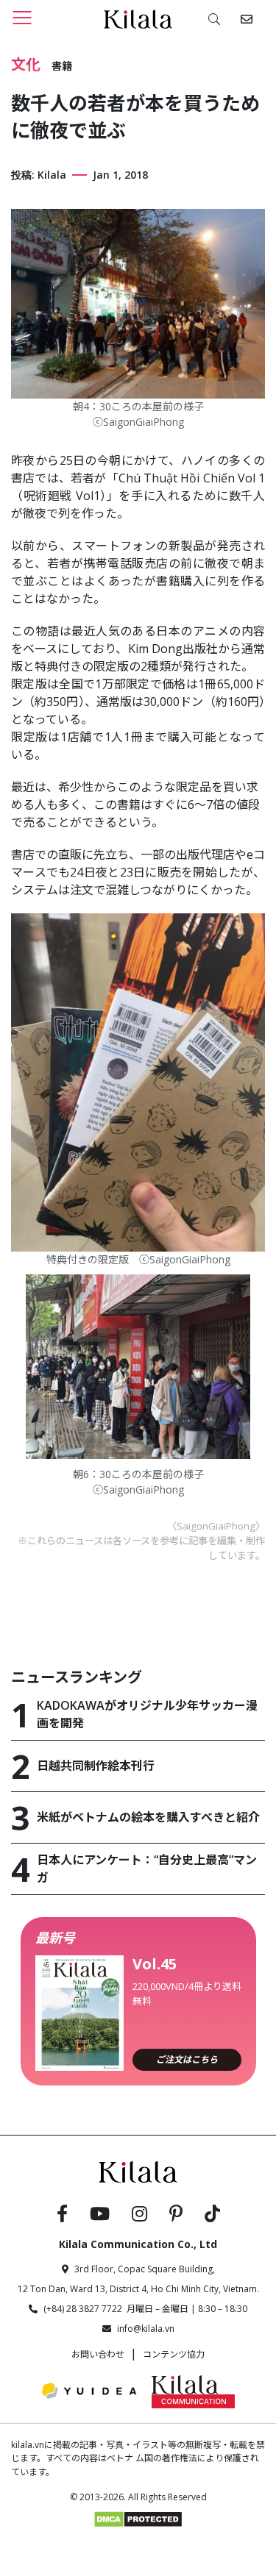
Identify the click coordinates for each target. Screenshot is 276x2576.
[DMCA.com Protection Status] (138, 2518)
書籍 (62, 66)
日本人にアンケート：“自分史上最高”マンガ (147, 1869)
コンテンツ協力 (174, 2354)
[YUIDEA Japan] (89, 2391)
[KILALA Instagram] (139, 2216)
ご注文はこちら (187, 2059)
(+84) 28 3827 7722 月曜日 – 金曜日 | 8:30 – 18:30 (145, 2309)
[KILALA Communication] (193, 2391)
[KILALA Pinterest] (176, 2216)
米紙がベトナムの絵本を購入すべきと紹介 (148, 1817)
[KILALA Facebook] (62, 2216)
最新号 (55, 1938)
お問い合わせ (98, 2354)
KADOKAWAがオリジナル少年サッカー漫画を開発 (147, 1714)
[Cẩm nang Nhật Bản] (138, 2171)
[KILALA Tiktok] (212, 2216)
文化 (26, 65)
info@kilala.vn (146, 2329)
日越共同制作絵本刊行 (96, 1766)
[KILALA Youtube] (100, 2216)
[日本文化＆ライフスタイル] (138, 18)
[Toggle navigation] (22, 17)
